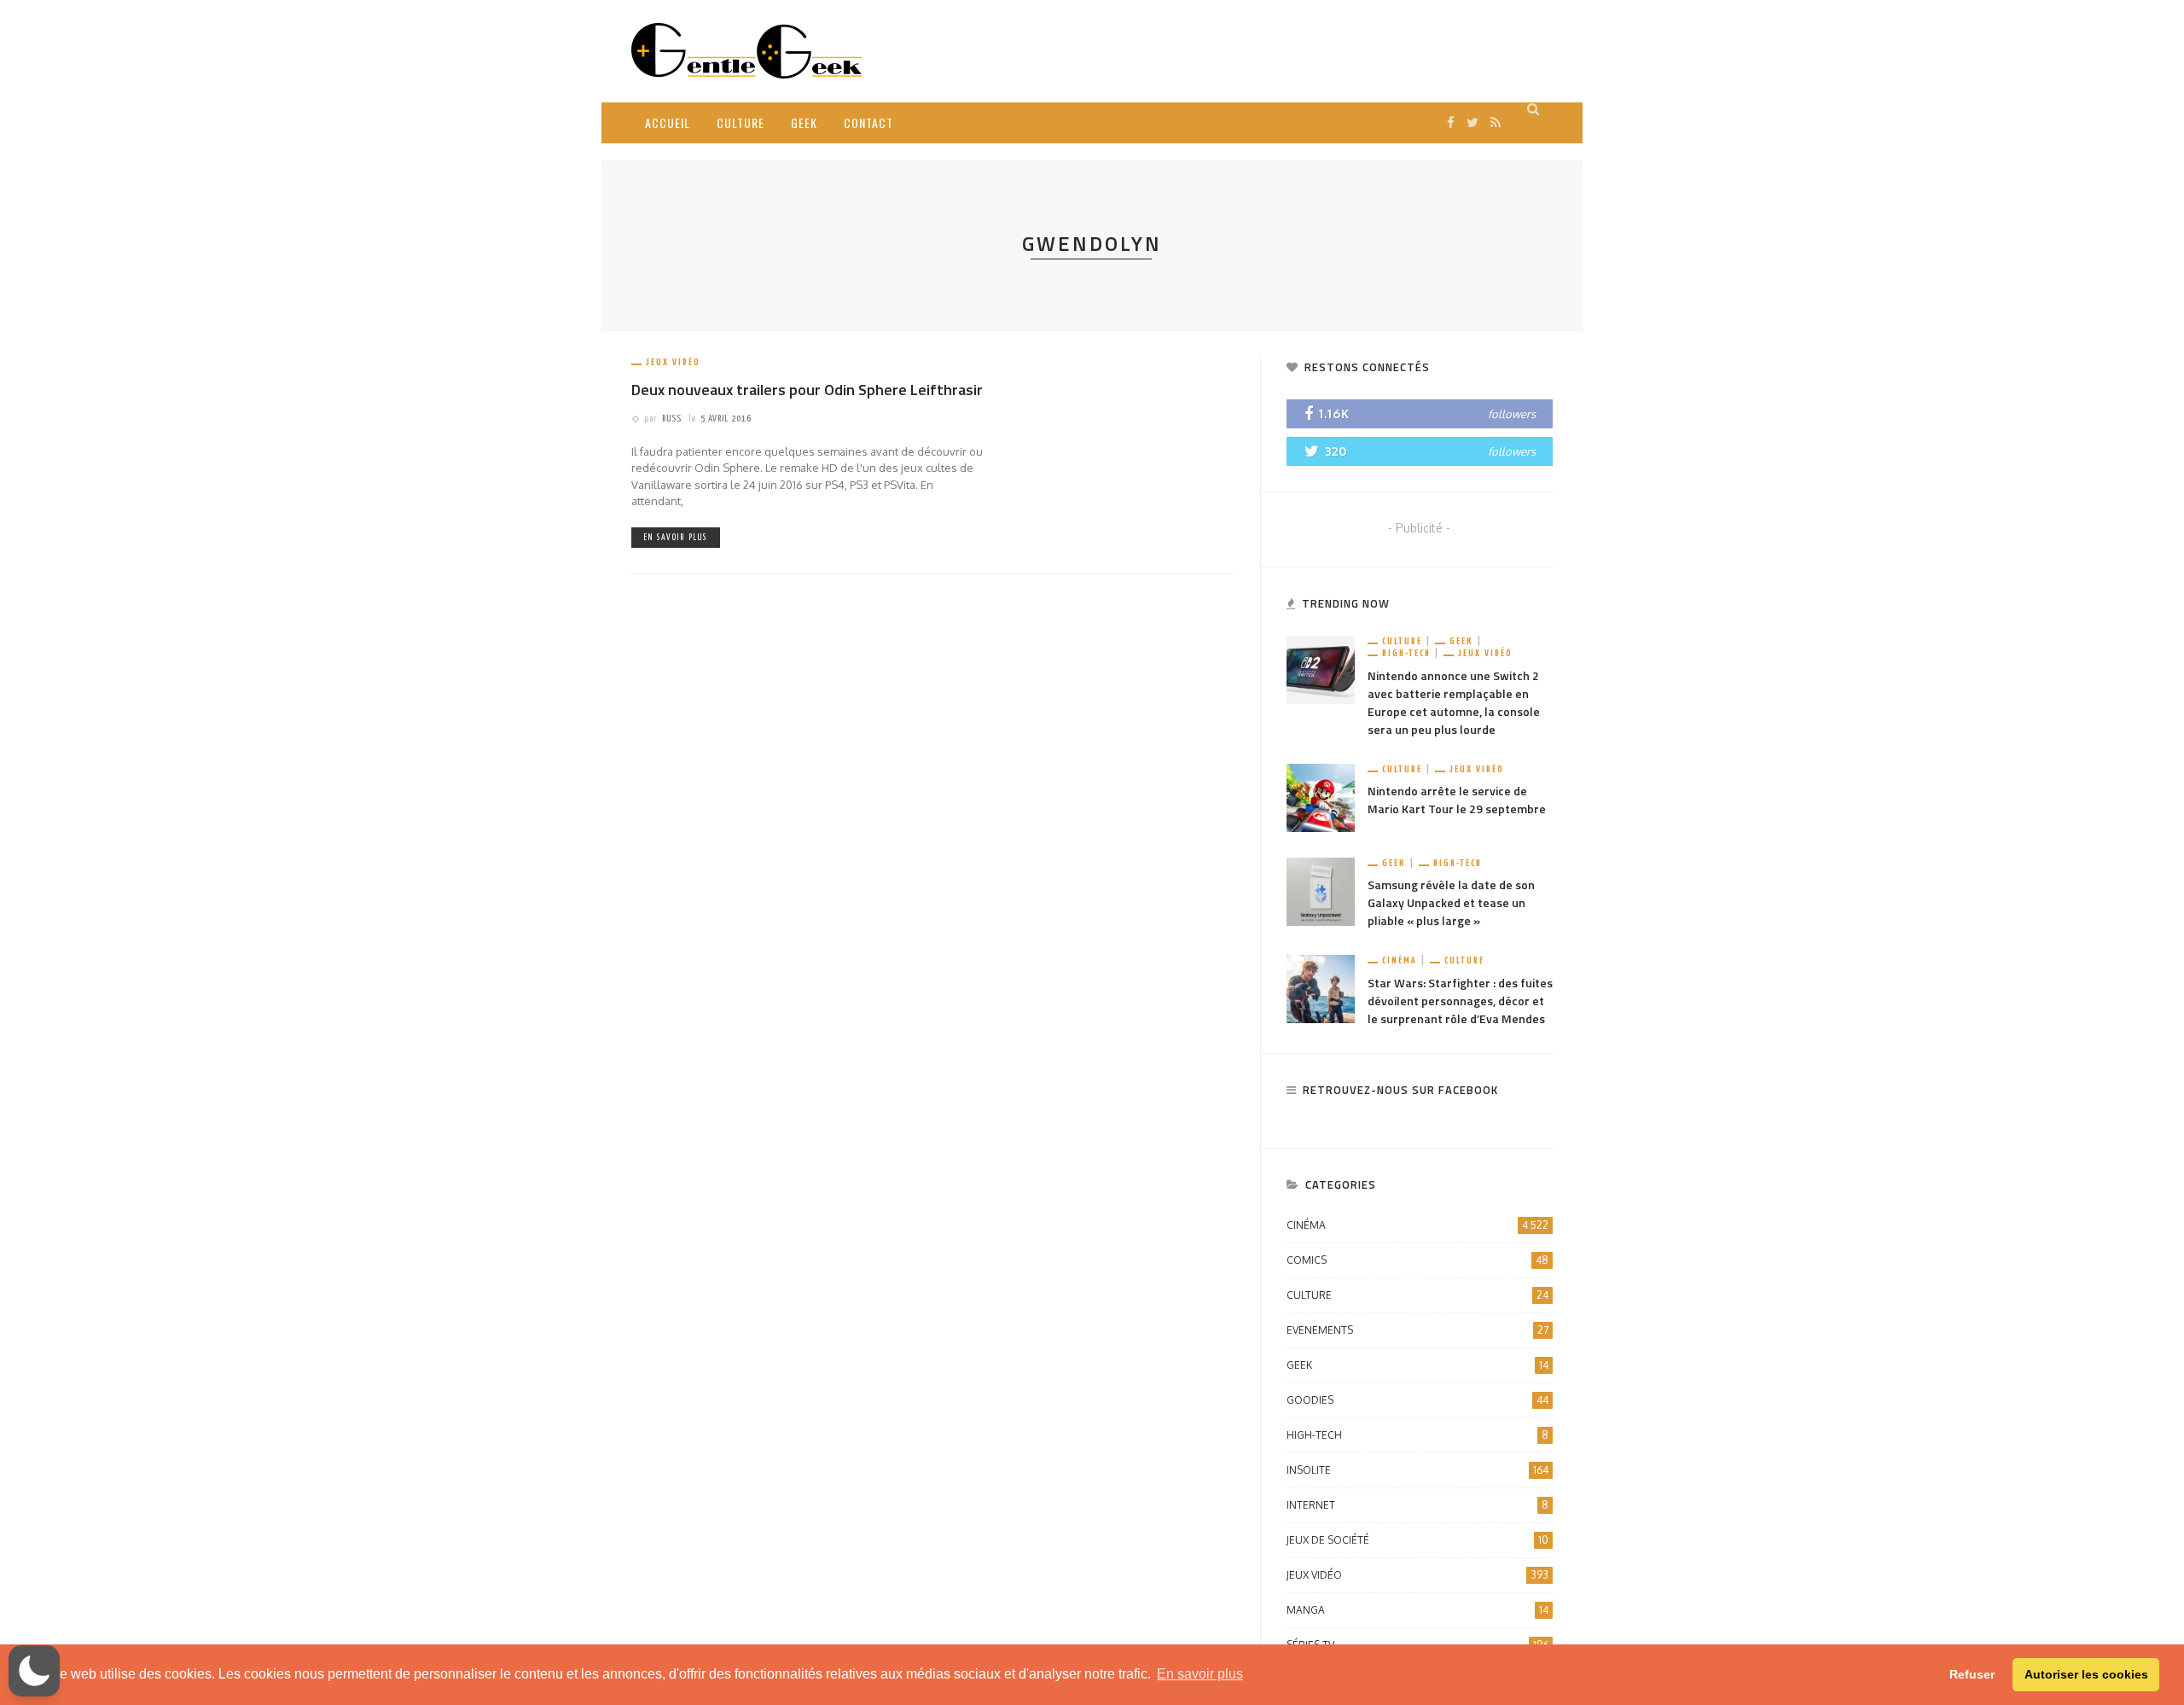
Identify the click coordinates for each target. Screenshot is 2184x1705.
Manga (1417, 1610)
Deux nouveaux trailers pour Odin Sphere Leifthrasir (807, 390)
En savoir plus (676, 538)
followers (1512, 414)
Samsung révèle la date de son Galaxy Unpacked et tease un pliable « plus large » (1451, 902)
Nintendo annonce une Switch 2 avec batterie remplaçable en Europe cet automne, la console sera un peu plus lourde (1454, 702)
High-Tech (1406, 653)
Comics (1417, 1260)
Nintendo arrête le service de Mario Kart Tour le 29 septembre (1457, 800)
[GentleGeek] (746, 50)
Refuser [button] (1972, 1674)
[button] (34, 1671)
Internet (1417, 1505)
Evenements (1417, 1330)
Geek (804, 122)
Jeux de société (1417, 1540)
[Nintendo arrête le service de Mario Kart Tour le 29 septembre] (1321, 797)
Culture (741, 122)
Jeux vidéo (673, 362)
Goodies (1417, 1400)
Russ (672, 419)
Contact (868, 122)
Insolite (1417, 1470)
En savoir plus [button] (1200, 1674)
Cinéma (1400, 960)
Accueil (668, 122)
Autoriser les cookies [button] (2086, 1674)
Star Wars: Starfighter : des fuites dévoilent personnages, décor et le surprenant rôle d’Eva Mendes (1460, 1001)
